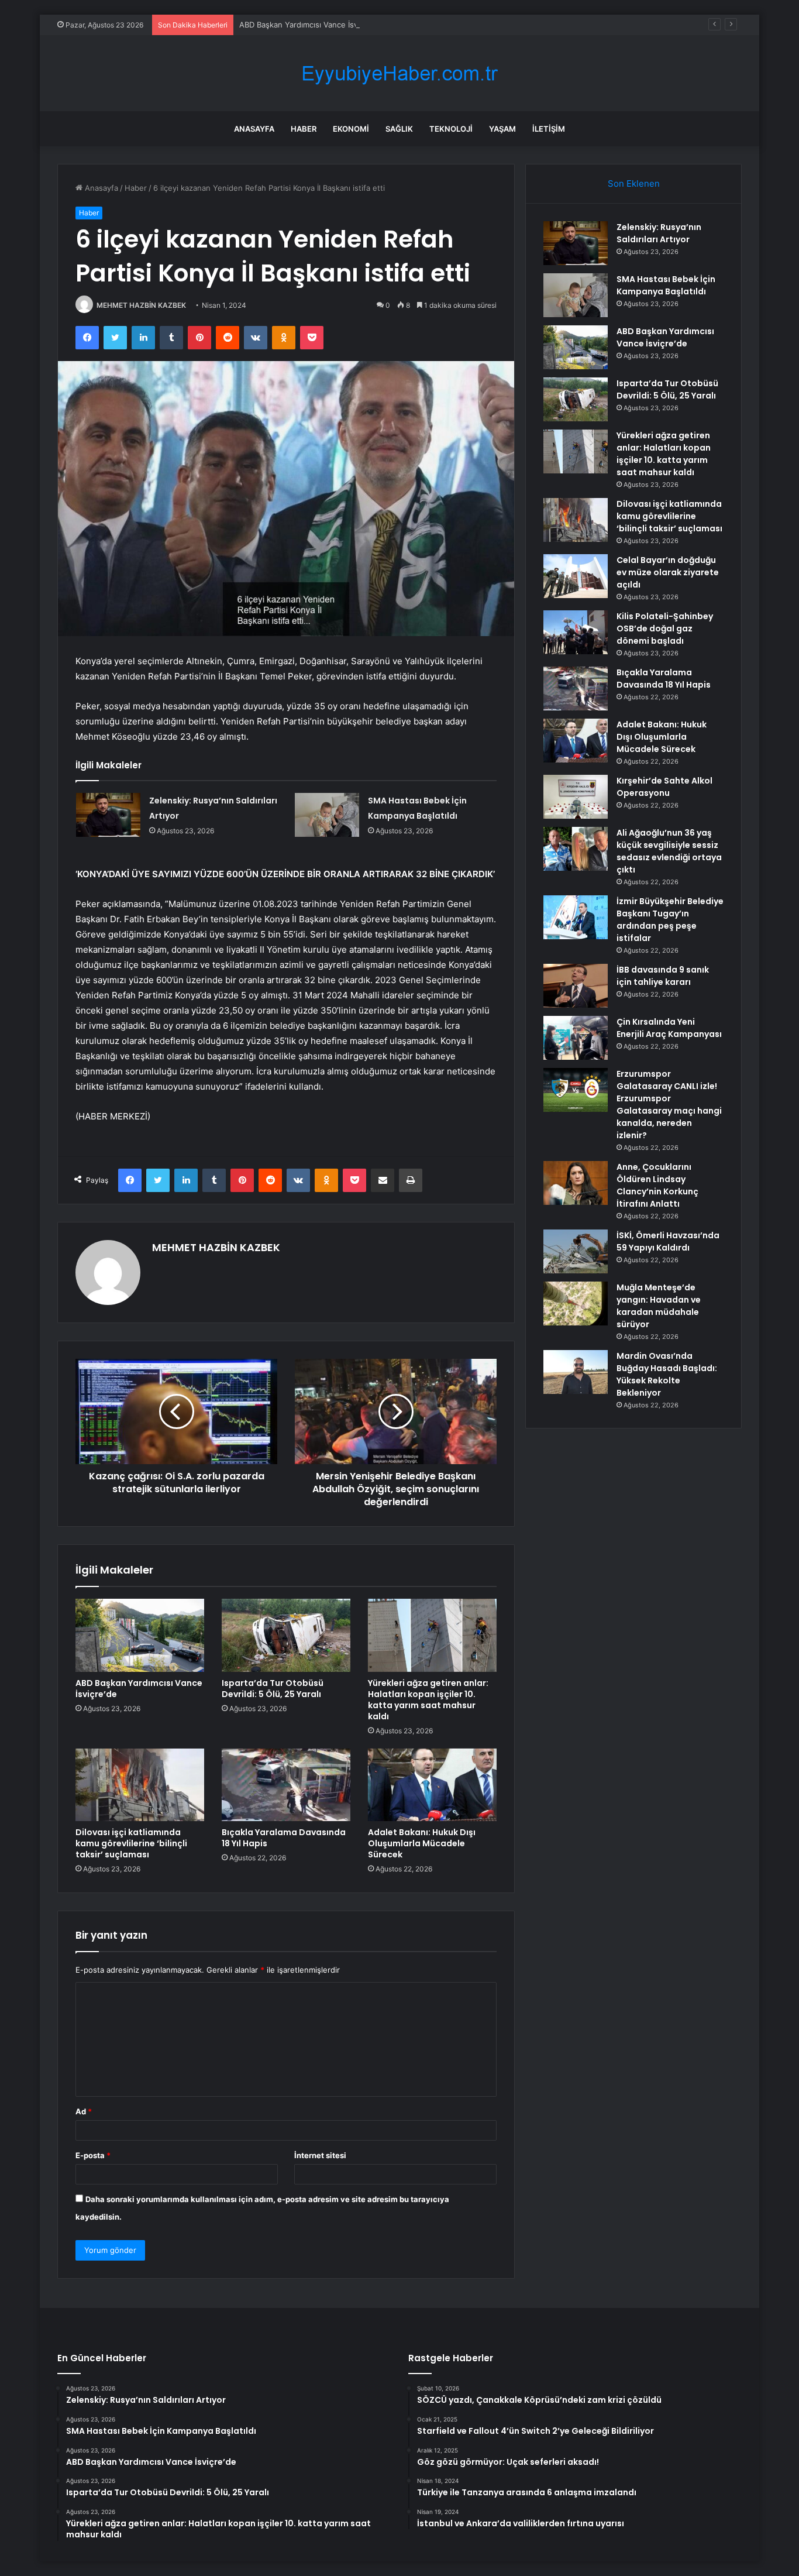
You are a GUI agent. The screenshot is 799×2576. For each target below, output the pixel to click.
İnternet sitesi (320, 2155)
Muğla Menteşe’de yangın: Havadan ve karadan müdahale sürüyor (659, 1306)
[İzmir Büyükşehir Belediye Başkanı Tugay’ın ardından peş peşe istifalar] (576, 917)
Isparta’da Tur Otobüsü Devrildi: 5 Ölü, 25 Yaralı (273, 1689)
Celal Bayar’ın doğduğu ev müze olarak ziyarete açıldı (668, 572)
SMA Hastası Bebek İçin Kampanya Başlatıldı (666, 285)
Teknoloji (451, 129)
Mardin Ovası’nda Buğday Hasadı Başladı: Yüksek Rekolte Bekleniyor (667, 1374)
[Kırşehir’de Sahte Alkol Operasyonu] (576, 797)
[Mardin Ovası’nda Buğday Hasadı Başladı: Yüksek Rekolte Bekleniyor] (576, 1372)
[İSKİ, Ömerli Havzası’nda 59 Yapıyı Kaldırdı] (576, 1251)
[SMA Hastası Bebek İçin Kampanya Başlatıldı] (327, 815)
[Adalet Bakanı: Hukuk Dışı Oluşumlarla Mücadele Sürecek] (432, 1785)
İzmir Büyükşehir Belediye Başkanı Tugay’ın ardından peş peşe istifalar (670, 920)
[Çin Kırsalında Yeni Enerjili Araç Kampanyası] (576, 1038)
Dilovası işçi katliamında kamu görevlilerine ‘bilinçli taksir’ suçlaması (131, 1843)
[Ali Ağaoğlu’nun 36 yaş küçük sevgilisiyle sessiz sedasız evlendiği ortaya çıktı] (576, 849)
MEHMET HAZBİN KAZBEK (141, 305)
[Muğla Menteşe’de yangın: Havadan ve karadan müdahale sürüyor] (576, 1304)
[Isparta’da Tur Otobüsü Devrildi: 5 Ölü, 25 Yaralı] (286, 1635)
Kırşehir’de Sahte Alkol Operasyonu (664, 787)
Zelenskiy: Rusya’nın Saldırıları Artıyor (659, 233)
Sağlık (399, 129)
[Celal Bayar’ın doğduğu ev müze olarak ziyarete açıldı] (576, 576)
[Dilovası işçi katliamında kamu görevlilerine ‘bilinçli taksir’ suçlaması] (140, 1785)
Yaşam (502, 129)
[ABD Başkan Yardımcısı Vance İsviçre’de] (140, 1635)
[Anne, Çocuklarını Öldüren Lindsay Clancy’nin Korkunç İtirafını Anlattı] (576, 1183)
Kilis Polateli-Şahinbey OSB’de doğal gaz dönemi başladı (665, 628)
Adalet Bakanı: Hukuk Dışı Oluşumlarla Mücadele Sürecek (422, 1843)
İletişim (549, 129)
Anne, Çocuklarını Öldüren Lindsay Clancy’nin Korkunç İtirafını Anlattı (657, 1185)
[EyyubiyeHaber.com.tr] (399, 73)
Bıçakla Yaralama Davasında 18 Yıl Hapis (284, 1838)
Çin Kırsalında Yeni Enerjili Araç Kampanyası (669, 1028)
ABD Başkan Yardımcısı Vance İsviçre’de (310, 25)
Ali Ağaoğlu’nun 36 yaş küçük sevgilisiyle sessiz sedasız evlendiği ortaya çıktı (669, 851)
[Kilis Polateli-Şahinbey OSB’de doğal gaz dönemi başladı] (576, 632)
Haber (304, 129)
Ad (84, 2111)
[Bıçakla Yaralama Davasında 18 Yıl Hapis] (286, 1785)
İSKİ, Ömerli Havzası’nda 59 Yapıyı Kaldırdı (668, 1241)
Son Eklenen (634, 183)
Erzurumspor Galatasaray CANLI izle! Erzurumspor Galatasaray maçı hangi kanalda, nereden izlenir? (669, 1105)
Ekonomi (351, 129)
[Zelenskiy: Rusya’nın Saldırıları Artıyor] (108, 815)
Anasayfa (254, 129)
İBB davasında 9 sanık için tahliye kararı (663, 976)
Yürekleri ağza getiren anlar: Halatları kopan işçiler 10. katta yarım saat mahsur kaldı (428, 1700)
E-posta (93, 2155)
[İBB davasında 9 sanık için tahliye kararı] (576, 986)
